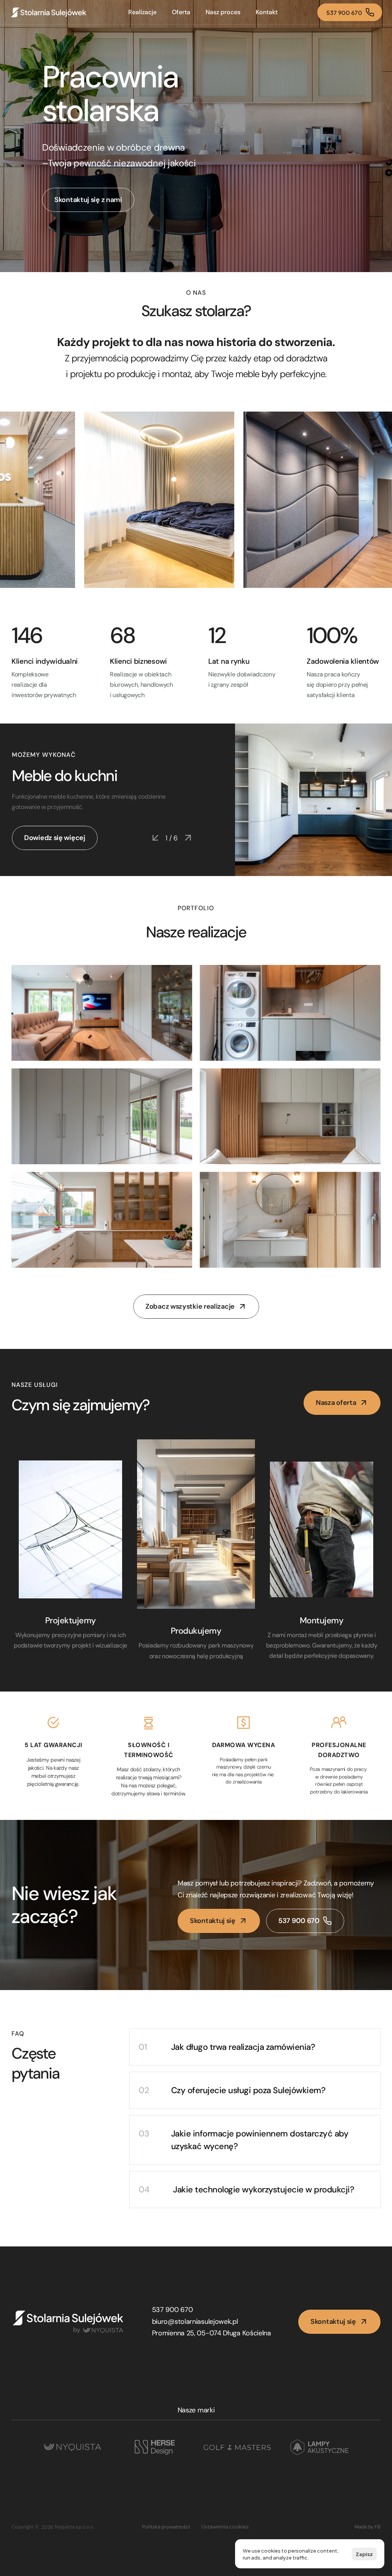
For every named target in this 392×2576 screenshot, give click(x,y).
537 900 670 (172, 2310)
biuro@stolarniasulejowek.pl (195, 2322)
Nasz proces (223, 12)
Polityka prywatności (166, 2527)
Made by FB (367, 2527)
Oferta (181, 12)
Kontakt (267, 12)
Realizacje (142, 12)
